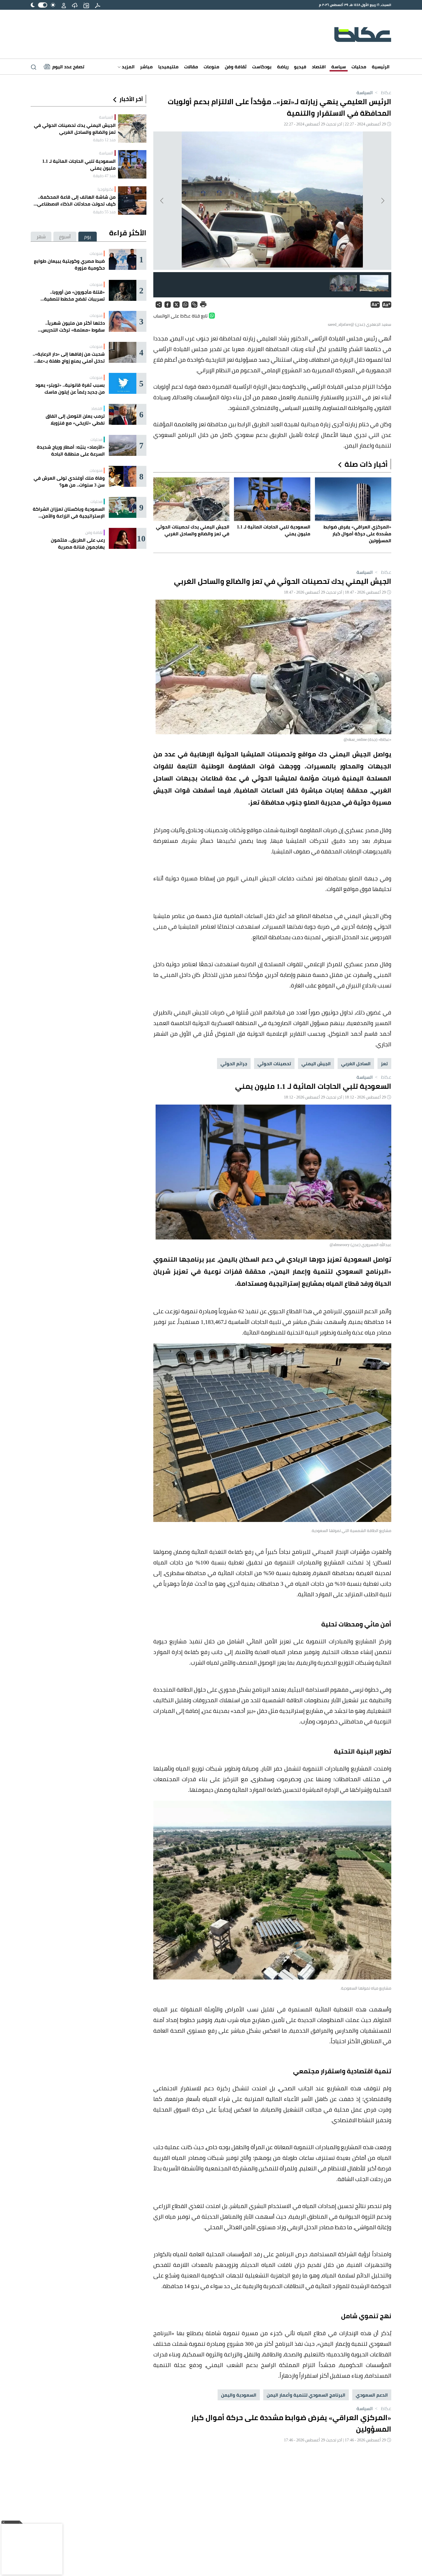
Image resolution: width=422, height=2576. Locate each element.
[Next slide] (162, 201)
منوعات (211, 67)
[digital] (98, 5)
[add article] (86, 5)
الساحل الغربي (356, 1064)
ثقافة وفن (236, 67)
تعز (384, 1064)
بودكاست (262, 67)
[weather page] (75, 5)
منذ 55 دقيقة (104, 212)
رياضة (283, 67)
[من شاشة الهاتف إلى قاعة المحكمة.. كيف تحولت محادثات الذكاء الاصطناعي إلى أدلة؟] (132, 201)
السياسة (365, 92)
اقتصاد (319, 67)
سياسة (339, 67)
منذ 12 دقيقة (104, 140)
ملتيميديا (168, 67)
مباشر (146, 67)
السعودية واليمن (239, 2395)
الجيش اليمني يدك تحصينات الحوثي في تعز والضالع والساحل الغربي (75, 129)
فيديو (300, 67)
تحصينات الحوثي (274, 1064)
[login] (64, 5)
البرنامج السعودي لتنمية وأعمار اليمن (306, 2395)
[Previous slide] (382, 201)
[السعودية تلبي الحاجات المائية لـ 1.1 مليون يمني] (132, 164)
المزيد (128, 67)
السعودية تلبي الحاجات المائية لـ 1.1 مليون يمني (79, 164)
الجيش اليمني (316, 1064)
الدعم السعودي (372, 2395)
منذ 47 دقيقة (104, 176)
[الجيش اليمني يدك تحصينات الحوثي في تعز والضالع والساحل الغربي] (132, 128)
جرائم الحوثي (234, 1064)
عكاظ (383, 92)
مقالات (191, 67)
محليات (359, 67)
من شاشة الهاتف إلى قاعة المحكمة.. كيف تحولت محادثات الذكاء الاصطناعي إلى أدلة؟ (76, 200)
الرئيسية (381, 67)
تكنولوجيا (105, 189)
